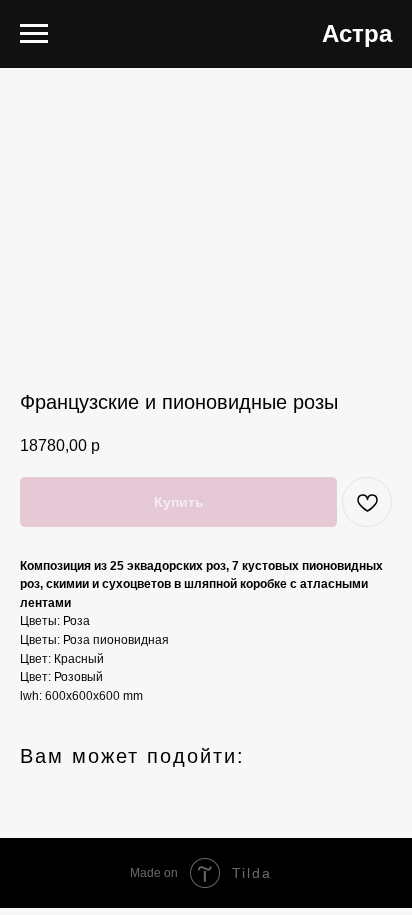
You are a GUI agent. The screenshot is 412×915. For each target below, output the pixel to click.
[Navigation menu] (34, 34)
